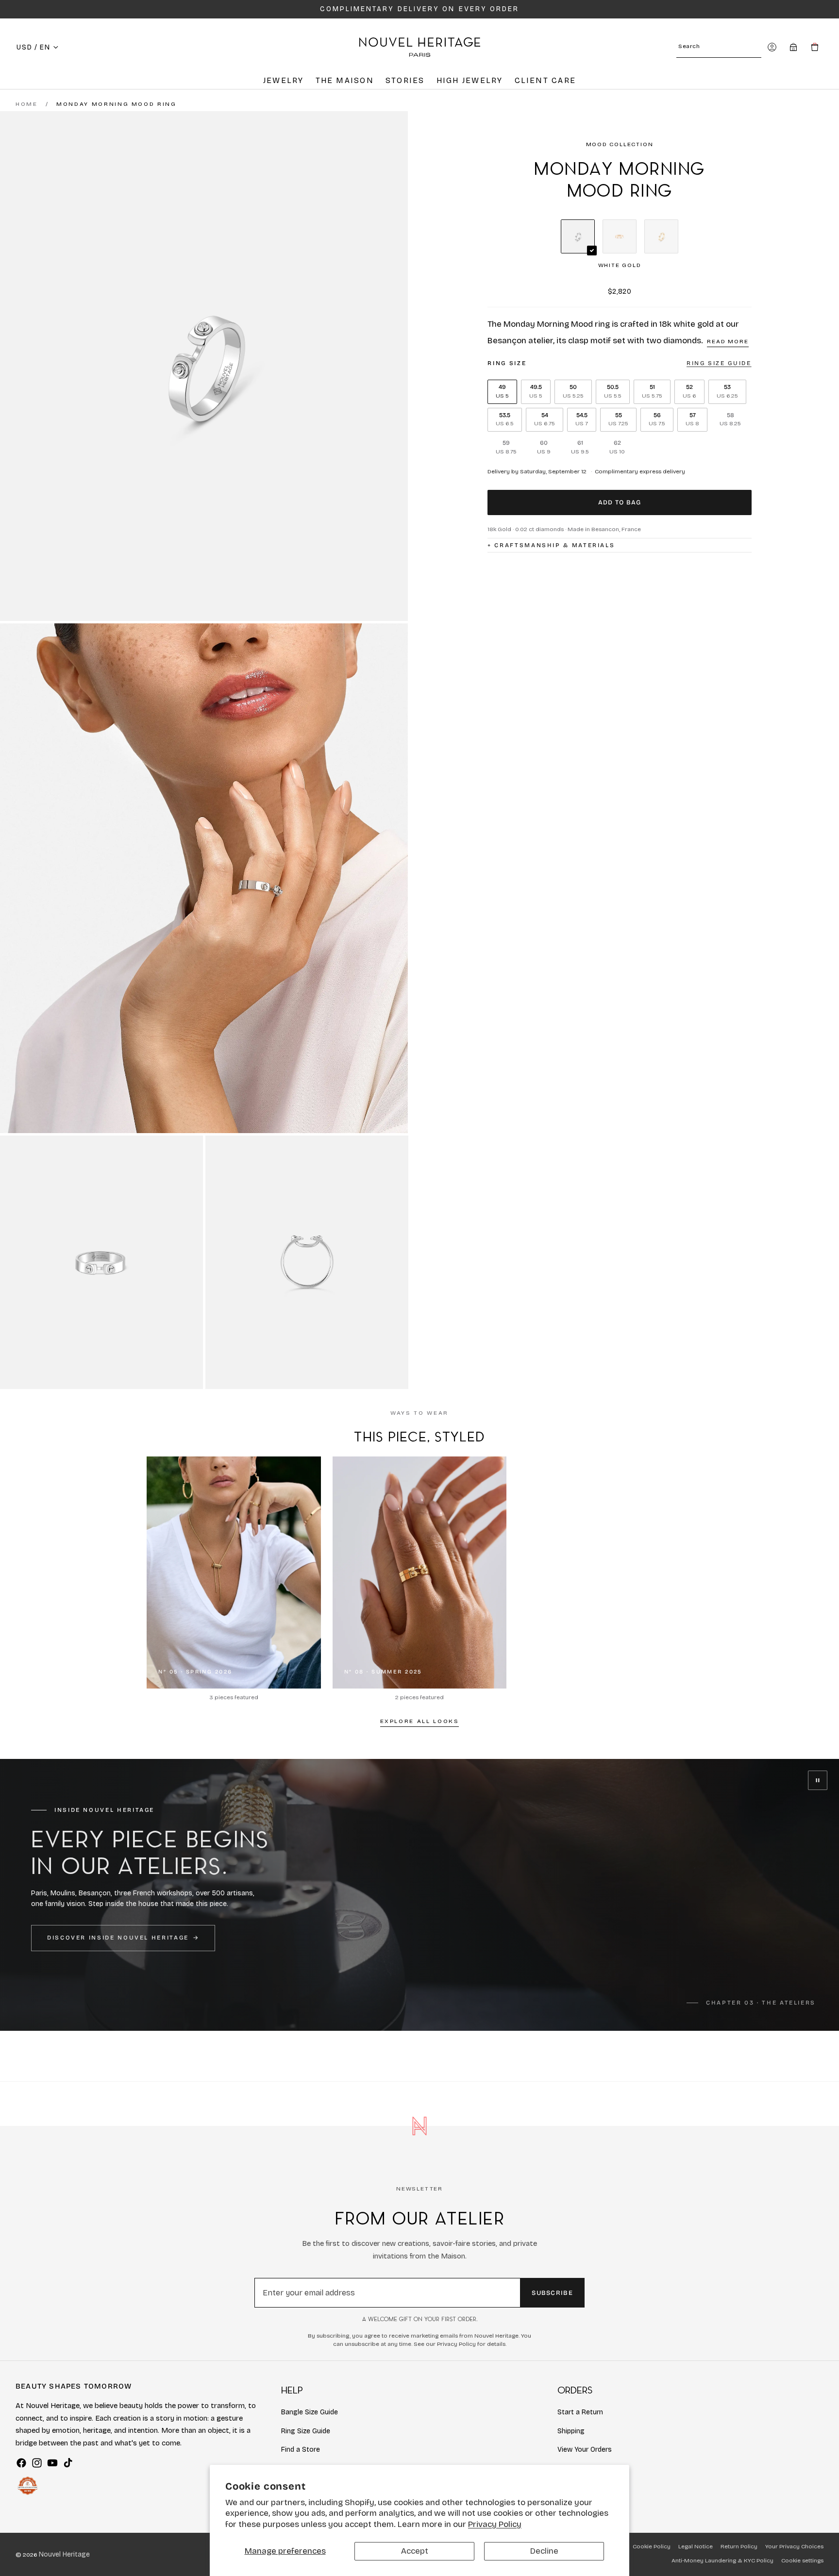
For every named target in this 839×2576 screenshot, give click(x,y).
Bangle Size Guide (310, 2412)
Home (27, 104)
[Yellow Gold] (661, 236)
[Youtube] (52, 2463)
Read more (728, 341)
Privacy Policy (495, 2524)
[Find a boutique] (793, 47)
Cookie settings (802, 2560)
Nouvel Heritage (64, 2554)
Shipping (571, 2431)
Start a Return (580, 2412)
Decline (544, 2551)
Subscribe (552, 2293)
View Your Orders (585, 2450)
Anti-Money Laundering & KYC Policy (722, 2560)
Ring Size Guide (306, 2431)
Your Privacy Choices (794, 2546)
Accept (415, 2551)
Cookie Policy (652, 2546)
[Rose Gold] (620, 236)
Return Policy (739, 2546)
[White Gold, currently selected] (578, 236)
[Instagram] (37, 2463)
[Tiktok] (68, 2463)
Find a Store (301, 2450)
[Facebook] (21, 2463)
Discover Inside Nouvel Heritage (118, 1938)
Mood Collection (620, 144)
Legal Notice (696, 2546)
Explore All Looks (420, 1721)
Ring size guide (719, 363)
